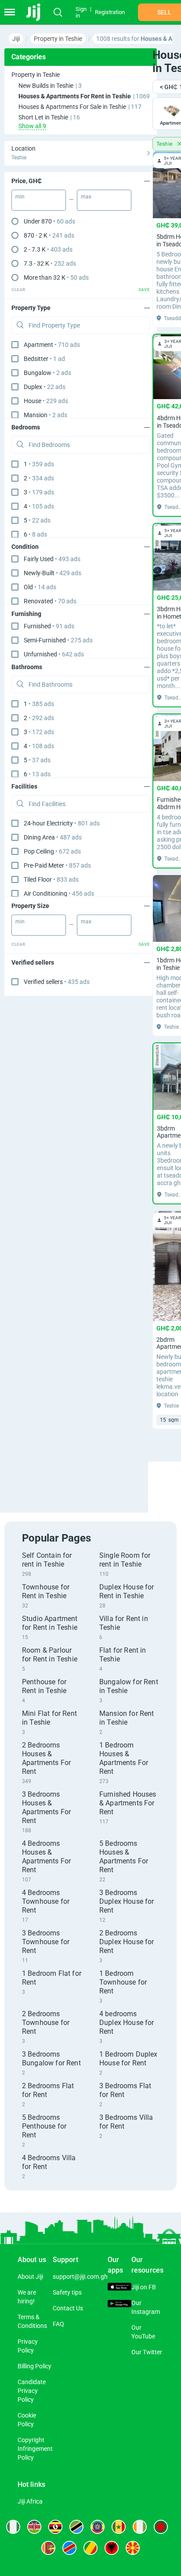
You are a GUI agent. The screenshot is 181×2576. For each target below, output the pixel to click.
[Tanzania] (76, 2527)
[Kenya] (34, 2527)
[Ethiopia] (98, 2527)
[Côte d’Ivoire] (140, 2527)
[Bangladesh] (161, 2527)
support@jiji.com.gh (80, 2277)
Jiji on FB (144, 2287)
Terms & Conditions (32, 2321)
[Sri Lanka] (48, 2548)
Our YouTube (143, 2332)
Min (20, 197)
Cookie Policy (27, 2420)
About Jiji (30, 2277)
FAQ (58, 2324)
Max (86, 197)
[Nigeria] (13, 2527)
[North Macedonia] (133, 2548)
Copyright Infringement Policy (35, 2449)
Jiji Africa (30, 2501)
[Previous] (154, 1479)
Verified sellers (57, 982)
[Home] (36, 12)
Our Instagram (146, 2307)
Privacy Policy (28, 2346)
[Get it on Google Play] (119, 2305)
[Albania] (112, 2548)
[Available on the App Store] (119, 2288)
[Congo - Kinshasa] (69, 2548)
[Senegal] (119, 2527)
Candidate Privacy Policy (32, 2391)
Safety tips (67, 2292)
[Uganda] (55, 2527)
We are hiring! (27, 2297)
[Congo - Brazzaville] (90, 2548)
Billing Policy (34, 2366)
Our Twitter (147, 2352)
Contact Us (68, 2308)
